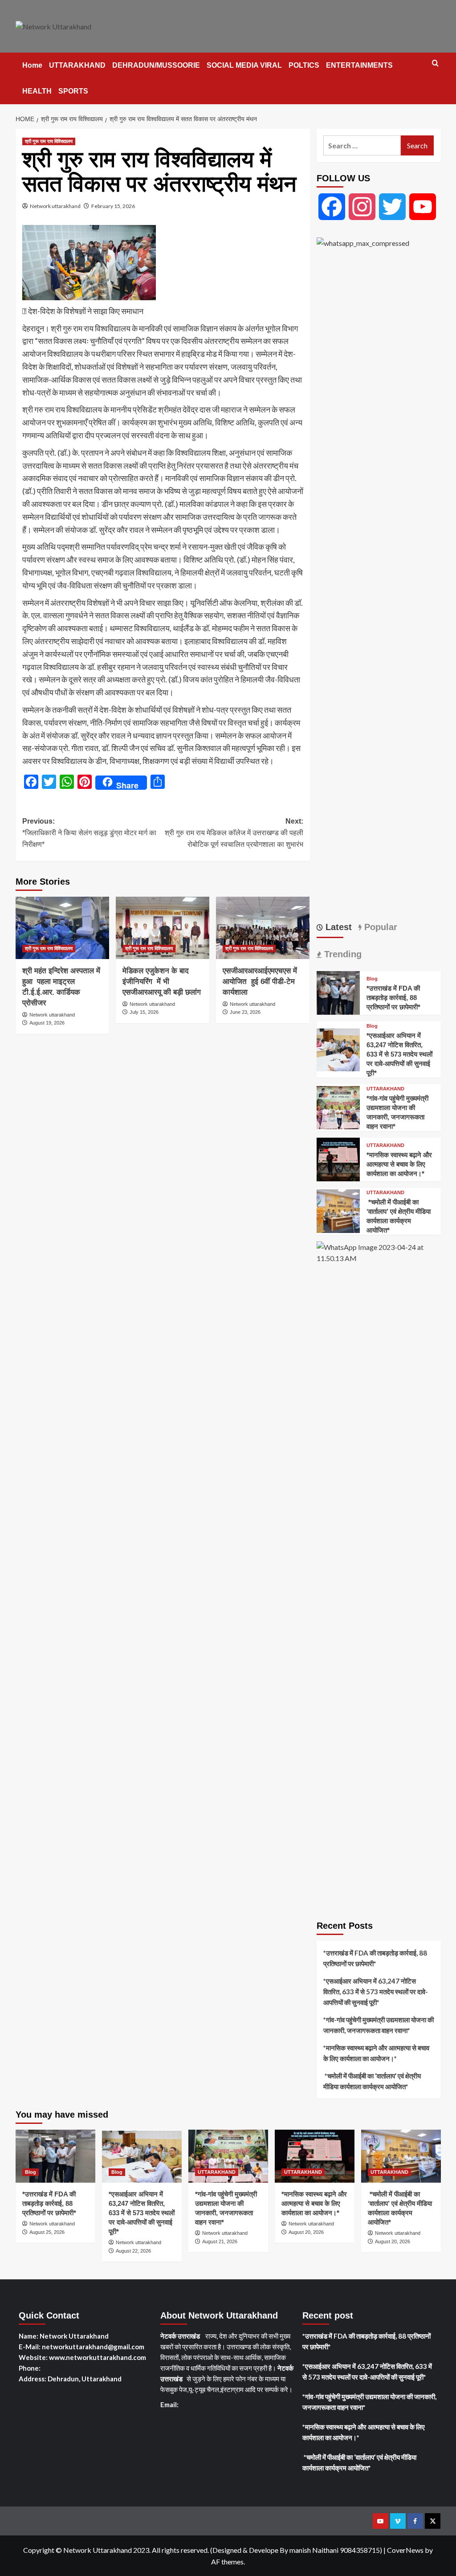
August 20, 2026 (306, 2232)
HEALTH (37, 91)
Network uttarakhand (55, 206)
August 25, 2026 (47, 2232)
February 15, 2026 (113, 206)
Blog (372, 979)
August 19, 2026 (47, 1023)
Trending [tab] (342, 954)
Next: (234, 833)
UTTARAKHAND (77, 65)
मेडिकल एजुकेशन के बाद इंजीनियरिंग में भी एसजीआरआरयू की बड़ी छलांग (162, 982)
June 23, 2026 (245, 1012)
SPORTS (73, 91)
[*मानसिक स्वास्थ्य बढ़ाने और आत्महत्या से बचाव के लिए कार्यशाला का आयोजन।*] (338, 1158)
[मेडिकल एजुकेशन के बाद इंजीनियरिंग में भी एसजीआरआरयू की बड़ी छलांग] (163, 928)
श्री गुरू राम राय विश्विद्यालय (49, 141)
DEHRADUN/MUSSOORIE (156, 65)
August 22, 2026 (133, 2251)
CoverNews (405, 2550)
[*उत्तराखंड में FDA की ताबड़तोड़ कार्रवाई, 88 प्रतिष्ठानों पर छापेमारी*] (338, 992)
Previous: (89, 833)
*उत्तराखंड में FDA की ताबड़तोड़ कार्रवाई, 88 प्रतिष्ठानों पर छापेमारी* (393, 998)
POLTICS (304, 65)
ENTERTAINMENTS (359, 65)
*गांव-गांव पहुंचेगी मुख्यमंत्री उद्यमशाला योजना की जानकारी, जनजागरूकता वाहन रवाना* (379, 2025)
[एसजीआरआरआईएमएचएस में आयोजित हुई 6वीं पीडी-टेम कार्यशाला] (263, 928)
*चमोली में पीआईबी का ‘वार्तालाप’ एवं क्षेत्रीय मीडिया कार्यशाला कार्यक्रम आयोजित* (372, 2081)
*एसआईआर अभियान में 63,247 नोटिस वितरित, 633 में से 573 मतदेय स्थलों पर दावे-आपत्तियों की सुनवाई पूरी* (399, 1054)
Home (32, 65)
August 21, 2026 (220, 2241)
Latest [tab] (337, 927)
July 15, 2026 (144, 1012)
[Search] (435, 63)
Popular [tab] (379, 927)
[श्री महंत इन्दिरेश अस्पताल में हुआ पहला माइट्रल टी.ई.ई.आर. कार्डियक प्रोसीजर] (62, 928)
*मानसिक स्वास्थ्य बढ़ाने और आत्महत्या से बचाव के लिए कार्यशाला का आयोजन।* (399, 1164)
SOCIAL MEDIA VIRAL (244, 65)
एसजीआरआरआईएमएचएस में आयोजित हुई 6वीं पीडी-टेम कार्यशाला (260, 982)
